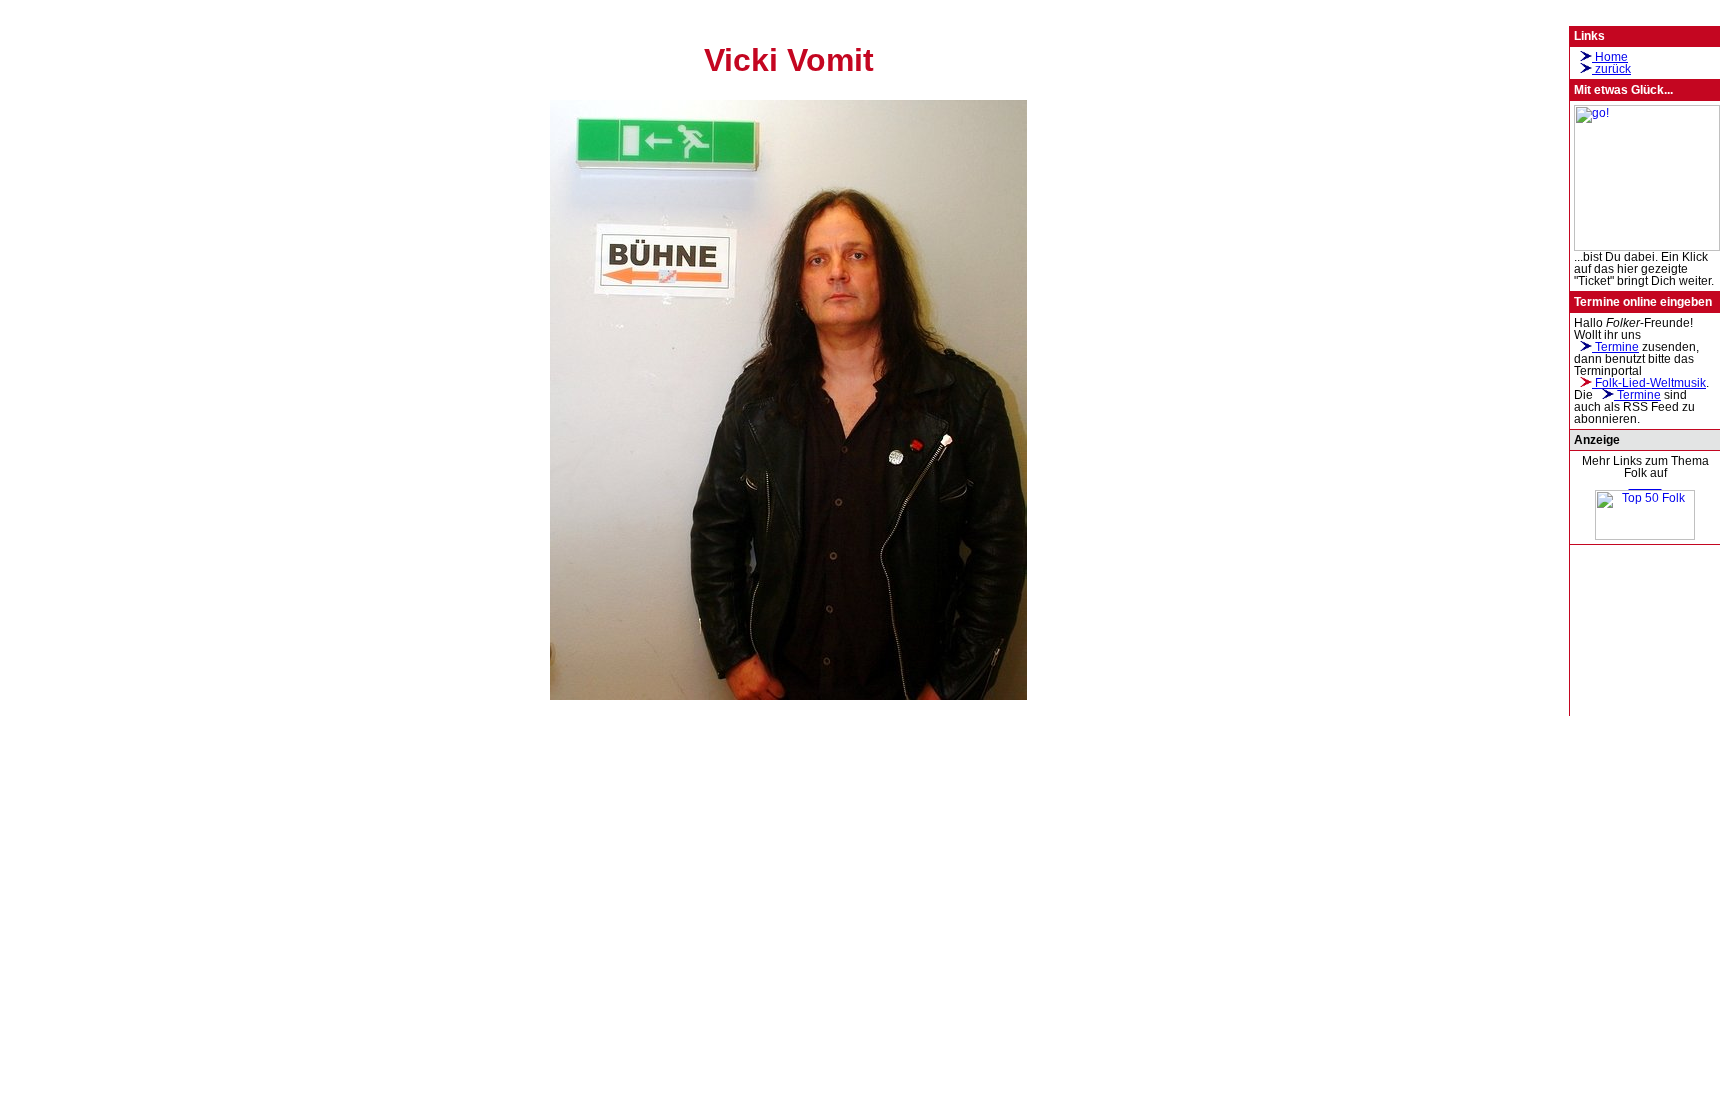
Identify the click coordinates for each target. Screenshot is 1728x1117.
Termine (1615, 347)
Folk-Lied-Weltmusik (1649, 383)
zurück (1611, 69)
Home (1610, 57)
